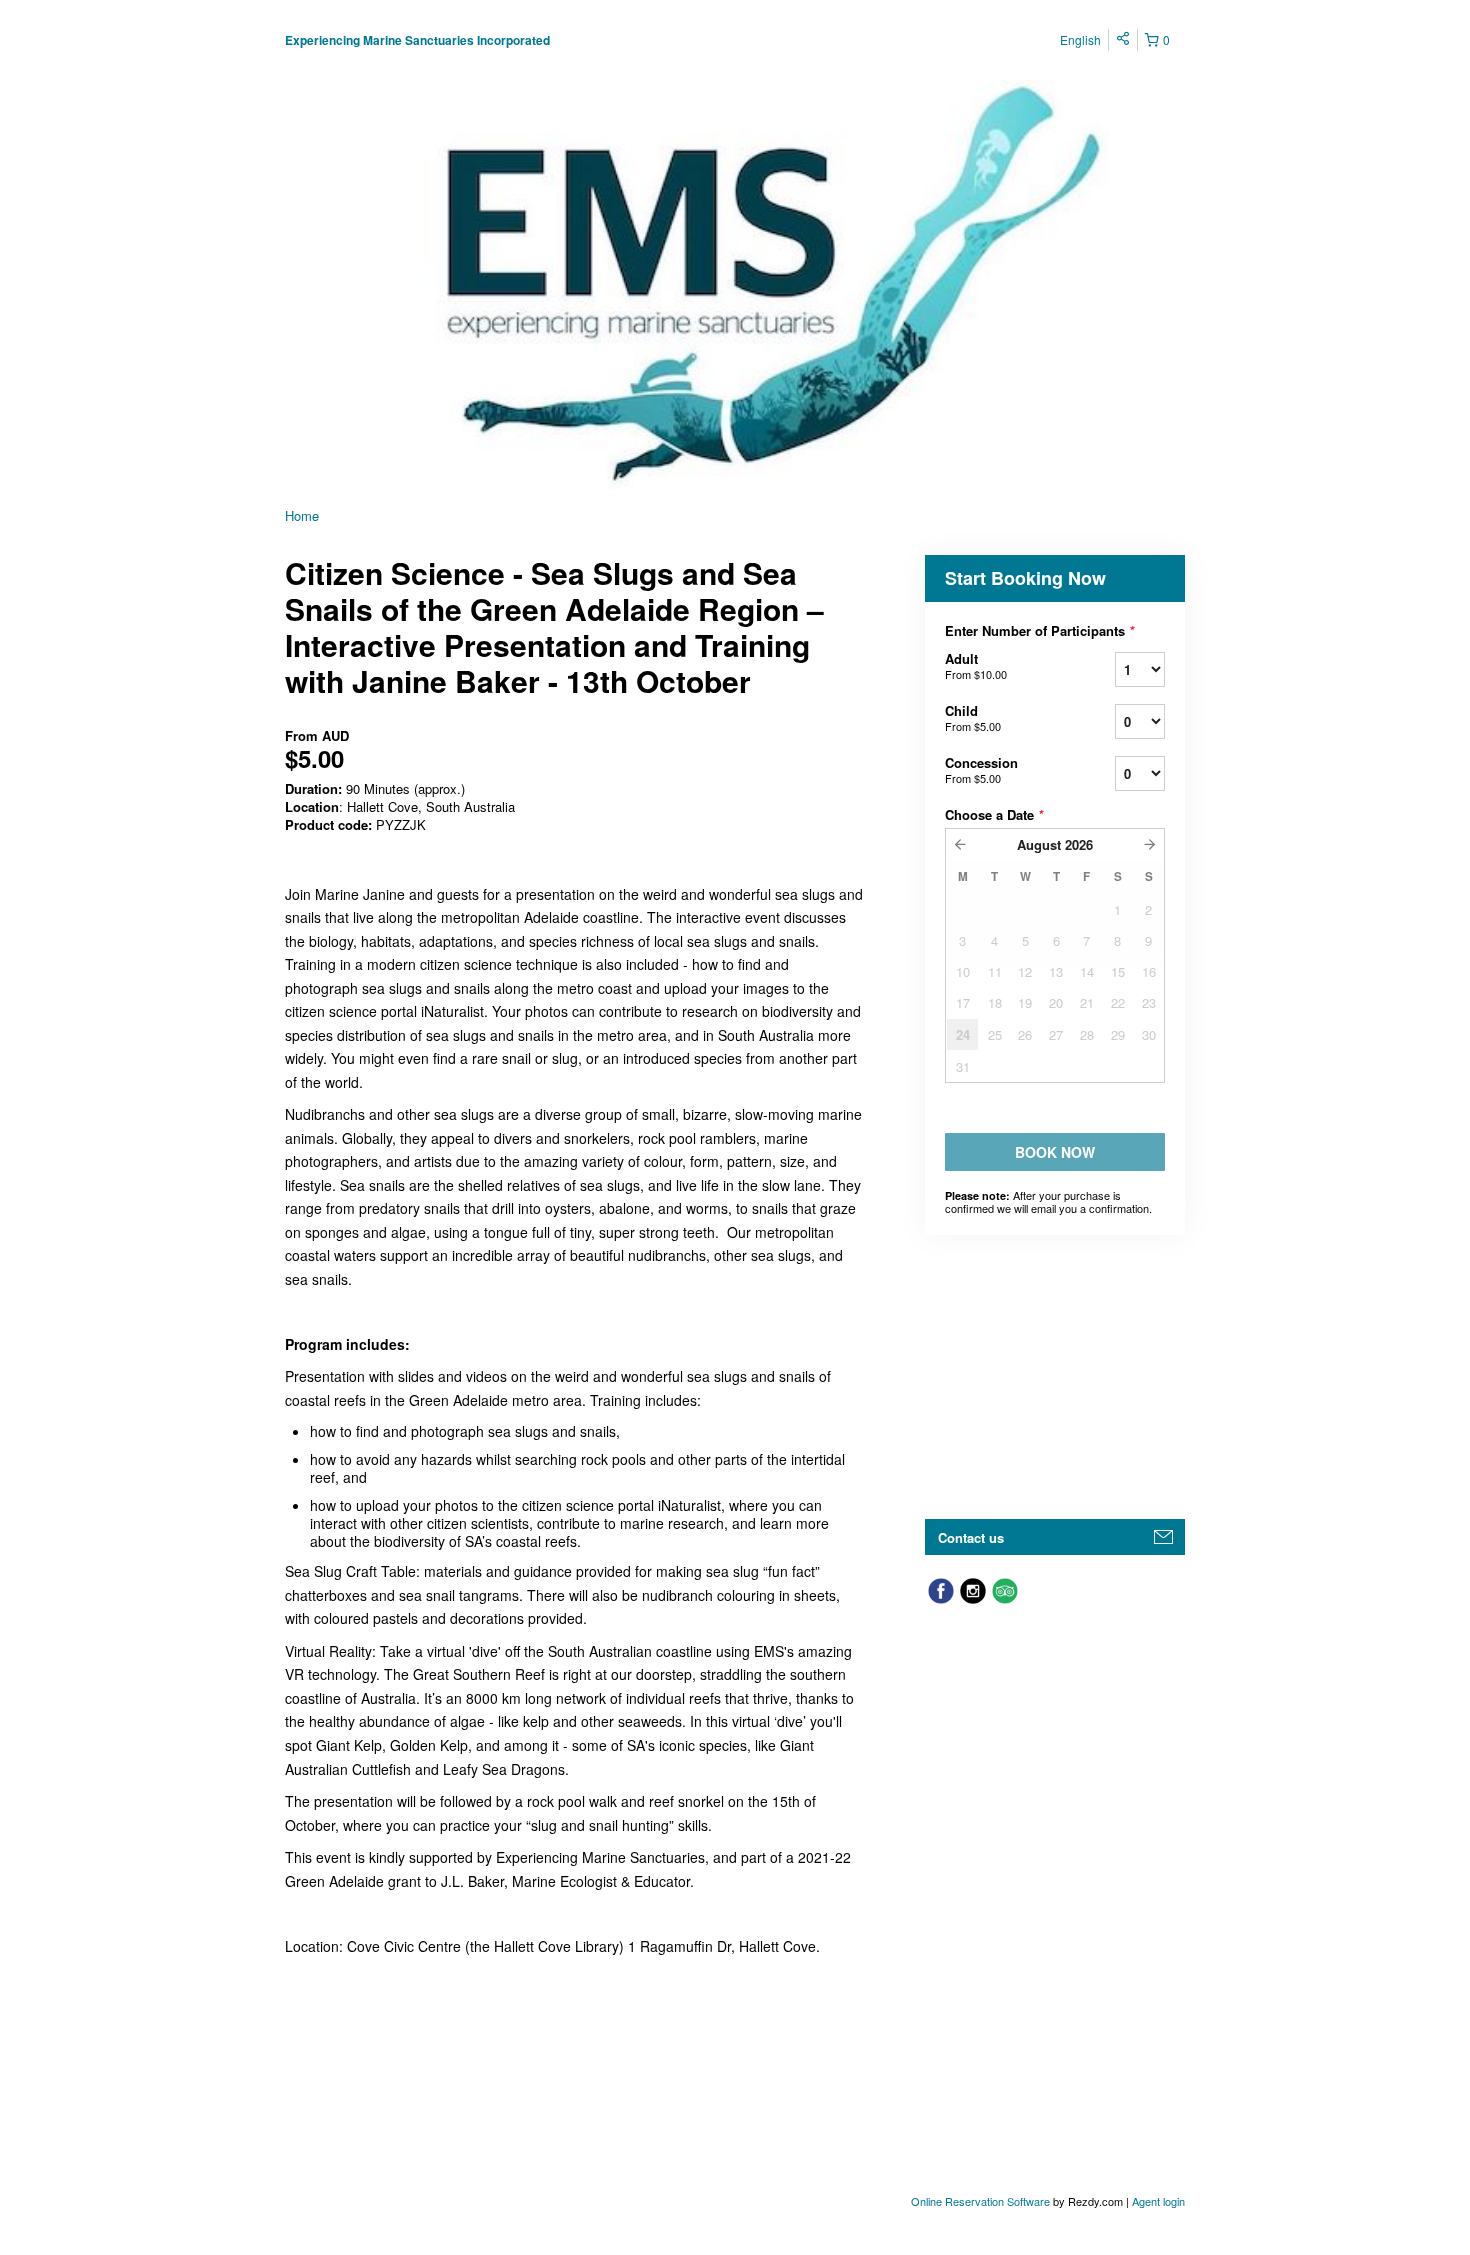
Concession (981, 769)
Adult (976, 665)
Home (302, 515)
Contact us (971, 1537)
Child (973, 717)
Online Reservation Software (980, 2201)
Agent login (1158, 2201)
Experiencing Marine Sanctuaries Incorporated (417, 40)
